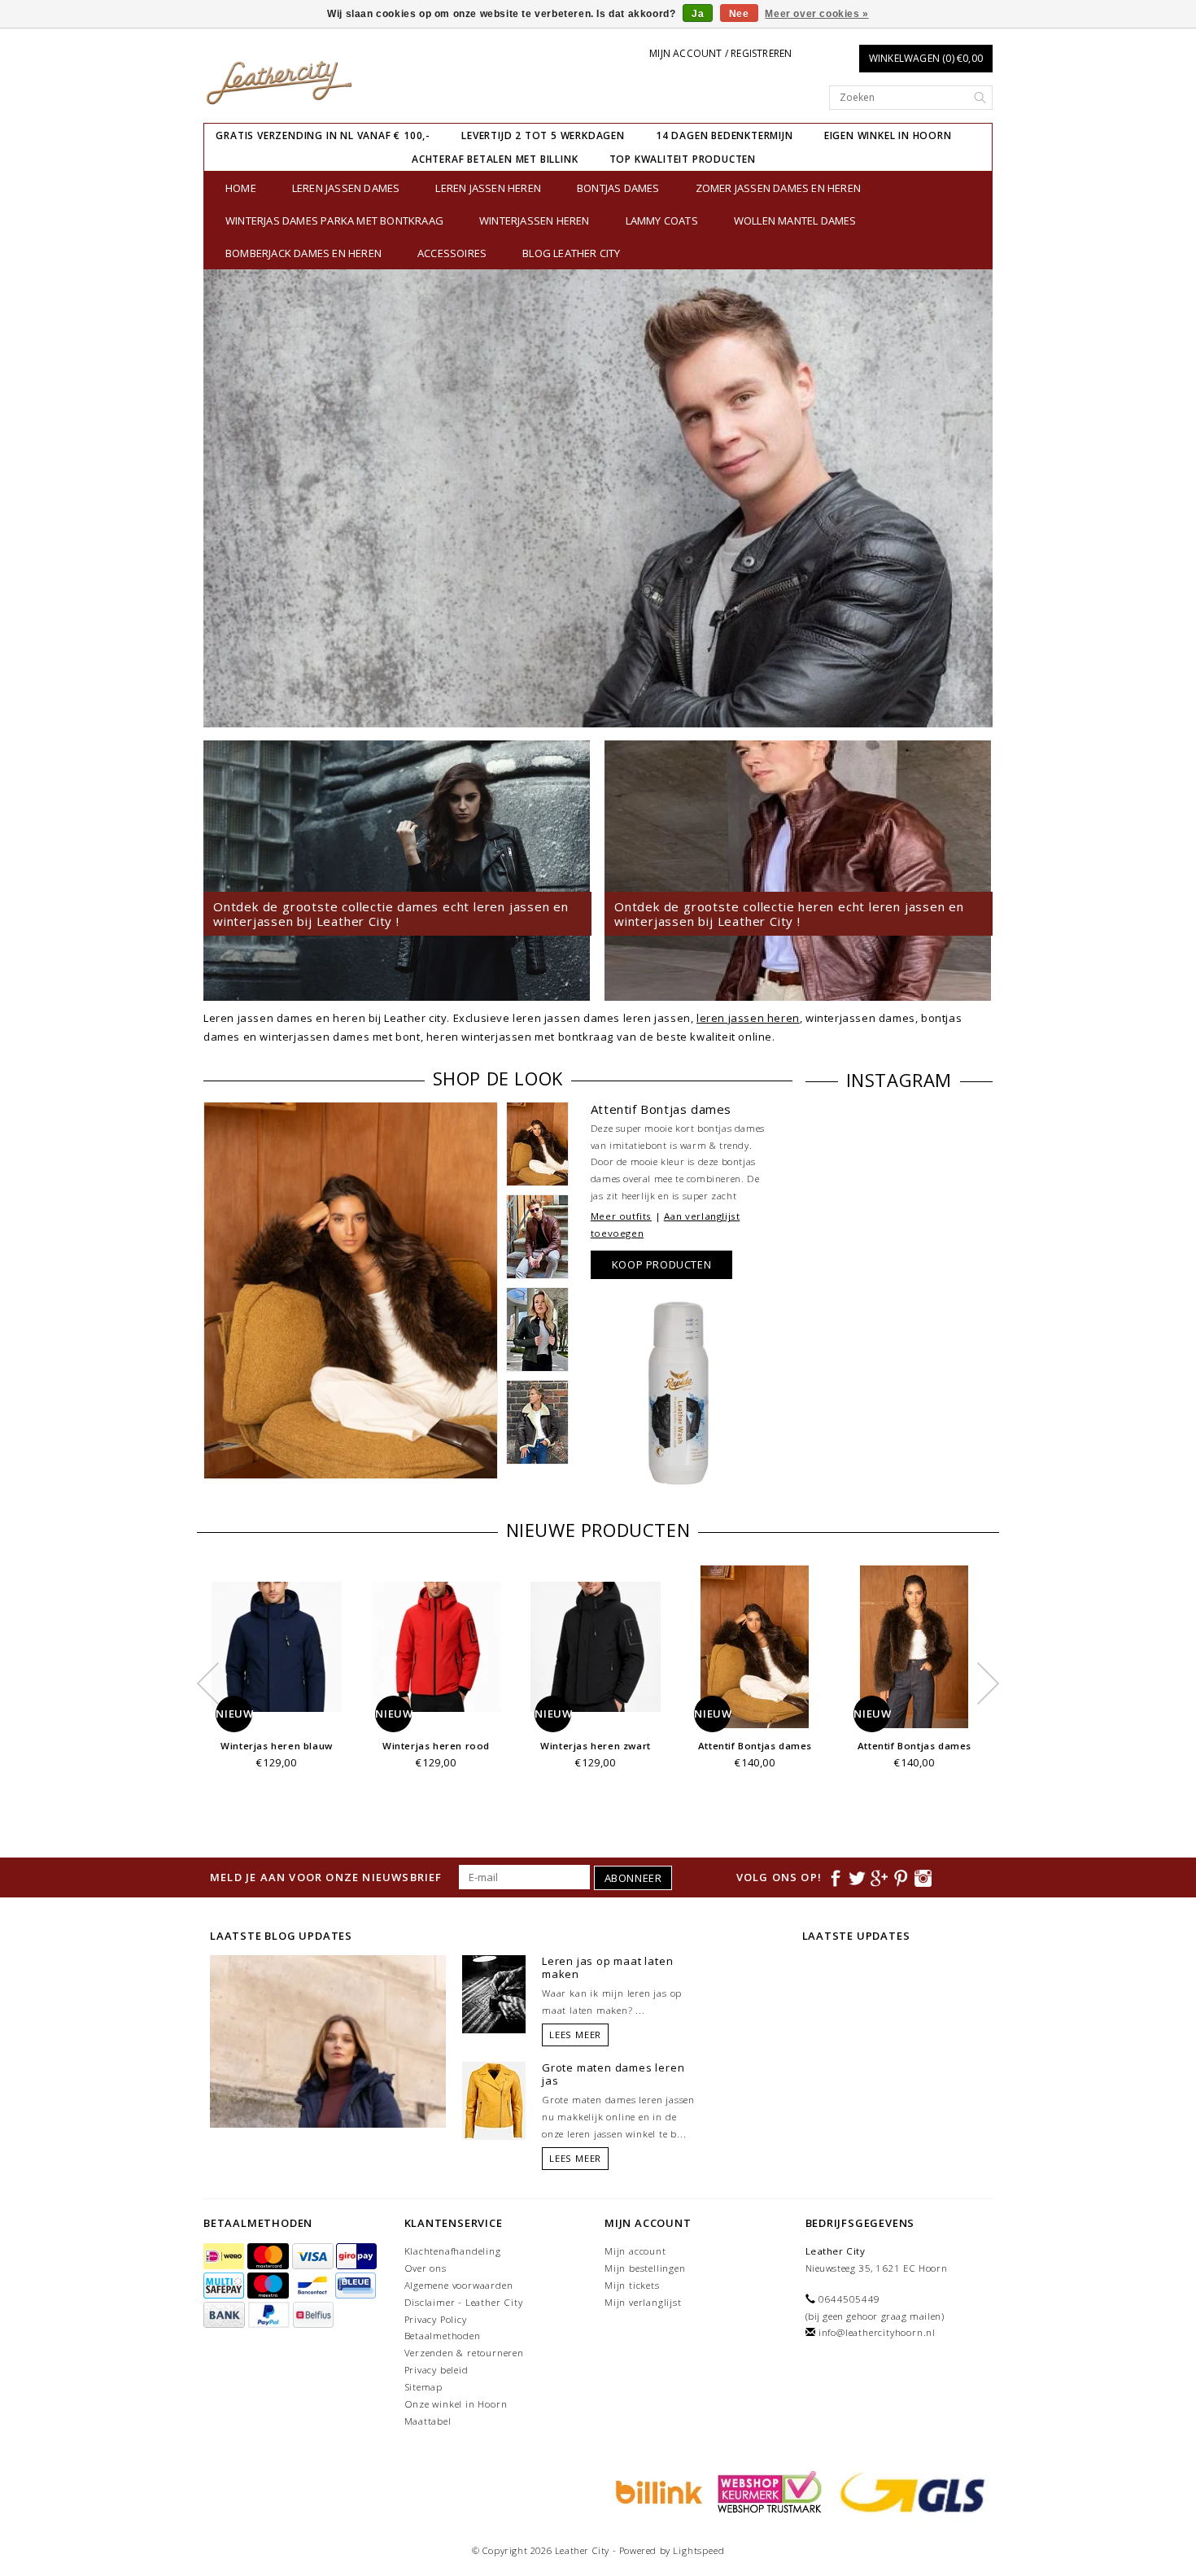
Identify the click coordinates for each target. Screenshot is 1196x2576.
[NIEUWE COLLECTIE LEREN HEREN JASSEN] (598, 498)
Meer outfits (621, 1216)
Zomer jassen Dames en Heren (778, 188)
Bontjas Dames (618, 188)
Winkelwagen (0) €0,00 (926, 58)
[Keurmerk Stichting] (767, 2491)
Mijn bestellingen (645, 2268)
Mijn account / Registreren (720, 53)
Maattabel (428, 2421)
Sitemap (424, 2387)
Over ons (426, 2268)
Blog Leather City (571, 253)
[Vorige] (224, 498)
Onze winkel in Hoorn (456, 2404)
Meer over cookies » (816, 14)
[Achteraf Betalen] (657, 2491)
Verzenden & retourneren (464, 2353)
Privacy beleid (436, 2370)
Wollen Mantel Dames (795, 220)
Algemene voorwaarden (459, 2285)
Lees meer (575, 2035)
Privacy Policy (436, 2319)
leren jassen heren (748, 1018)
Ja (698, 14)
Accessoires (452, 253)
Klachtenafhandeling (453, 2251)
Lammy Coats (662, 220)
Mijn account (635, 2251)
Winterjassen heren (535, 220)
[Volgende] (972, 498)
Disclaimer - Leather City (464, 2302)
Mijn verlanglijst (643, 2302)
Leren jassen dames (346, 188)
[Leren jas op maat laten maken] (494, 1993)
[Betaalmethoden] (225, 2257)
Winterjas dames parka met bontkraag (334, 220)
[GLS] (909, 2491)
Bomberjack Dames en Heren (303, 253)
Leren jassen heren (488, 188)
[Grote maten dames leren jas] (494, 2100)
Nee (739, 14)
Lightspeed (698, 2550)
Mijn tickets (632, 2285)
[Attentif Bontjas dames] (351, 1291)
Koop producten (661, 1264)
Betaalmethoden (443, 2336)
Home (241, 188)
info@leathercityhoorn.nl (877, 2332)
